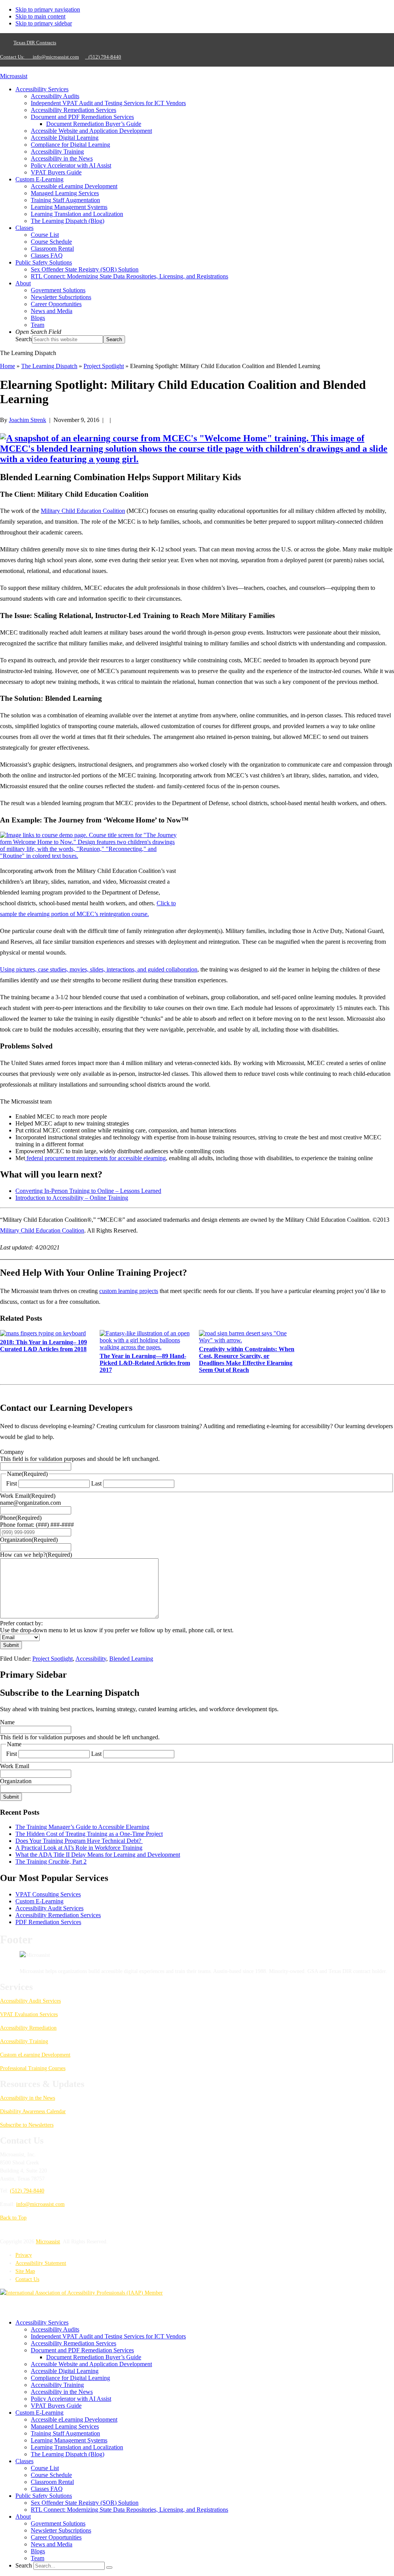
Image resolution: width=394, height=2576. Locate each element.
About (23, 2517)
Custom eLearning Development (35, 2055)
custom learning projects (129, 1291)
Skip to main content (40, 16)
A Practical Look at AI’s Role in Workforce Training (79, 1848)
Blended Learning (131, 1659)
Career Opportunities (56, 2537)
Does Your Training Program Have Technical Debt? (79, 1841)
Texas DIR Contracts (35, 43)
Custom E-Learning (39, 1901)
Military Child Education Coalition (83, 511)
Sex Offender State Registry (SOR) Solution (85, 2503)
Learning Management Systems (69, 2440)
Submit (11, 1645)
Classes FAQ (47, 2489)
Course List (45, 2468)
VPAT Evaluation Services (29, 2014)
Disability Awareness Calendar (33, 2111)
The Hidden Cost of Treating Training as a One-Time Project (89, 1834)
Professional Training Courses (33, 2068)
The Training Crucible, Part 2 (51, 1862)
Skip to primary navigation (48, 9)
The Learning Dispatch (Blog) (68, 2454)
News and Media (52, 2544)
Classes (24, 2461)
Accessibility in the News (28, 2098)
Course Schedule (51, 2475)
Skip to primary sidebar (44, 23)
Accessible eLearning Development (74, 2419)
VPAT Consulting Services (48, 1894)
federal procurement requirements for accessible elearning (95, 1158)
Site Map (25, 2271)
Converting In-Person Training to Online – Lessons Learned (88, 1191)
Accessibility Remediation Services (58, 1915)
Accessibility (91, 1659)
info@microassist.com (56, 57)
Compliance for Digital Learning (70, 2378)
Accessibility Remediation (28, 2028)
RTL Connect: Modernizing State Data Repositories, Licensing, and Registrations (129, 2510)
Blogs (38, 2551)
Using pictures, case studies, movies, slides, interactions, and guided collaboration (99, 969)
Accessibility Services (42, 2322)
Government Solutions (58, 2523)
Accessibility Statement (41, 2263)
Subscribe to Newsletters (27, 2125)
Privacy (24, 2255)
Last (96, 1483)
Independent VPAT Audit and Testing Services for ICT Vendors (108, 2336)
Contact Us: (15, 57)
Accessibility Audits (55, 2329)
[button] (38, 332)
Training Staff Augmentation (65, 2433)
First (12, 1483)
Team (38, 2558)
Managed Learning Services (65, 2426)
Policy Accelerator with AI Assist (71, 2399)
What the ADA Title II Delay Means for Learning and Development (98, 1855)
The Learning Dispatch (49, 366)
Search (24, 339)
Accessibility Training (24, 2041)
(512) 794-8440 (103, 57)
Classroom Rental (52, 2482)
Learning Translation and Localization (77, 2447)
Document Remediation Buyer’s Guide (94, 2357)
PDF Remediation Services (48, 1922)
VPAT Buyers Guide (56, 2406)
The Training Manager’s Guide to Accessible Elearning (82, 1827)
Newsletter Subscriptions (61, 2530)
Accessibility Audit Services (49, 1908)
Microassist (14, 76)
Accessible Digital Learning (65, 2371)
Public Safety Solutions (44, 2496)
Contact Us (27, 2279)
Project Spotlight (53, 1659)
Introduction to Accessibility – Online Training (72, 1198)
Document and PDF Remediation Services (82, 2350)
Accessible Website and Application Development (91, 2364)
